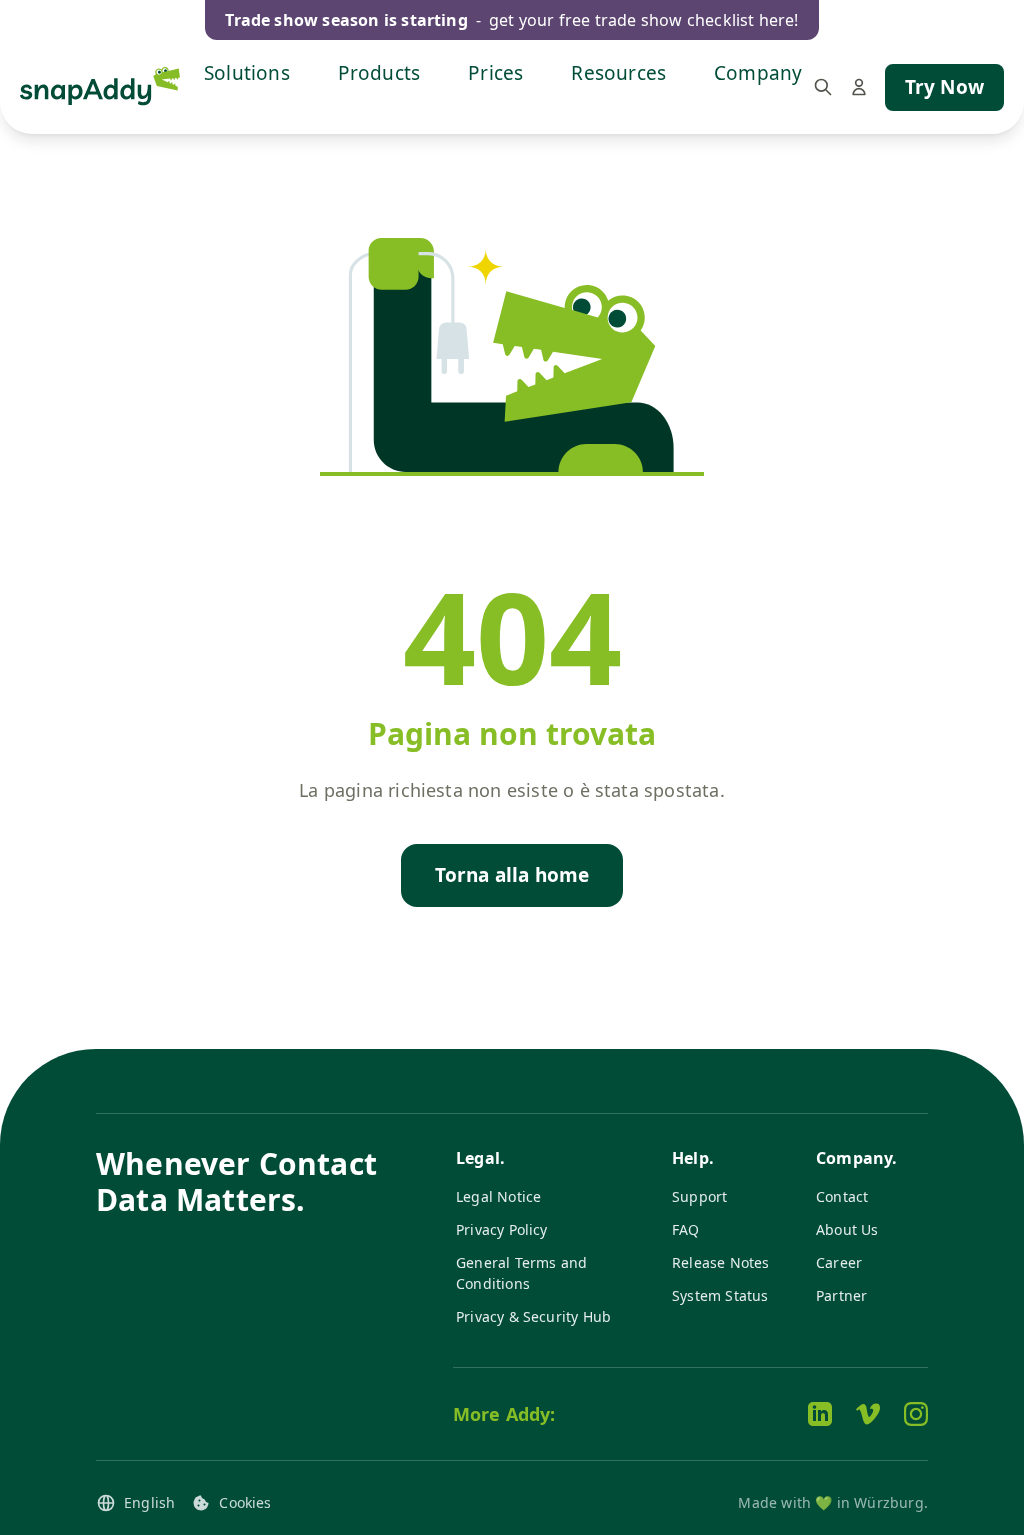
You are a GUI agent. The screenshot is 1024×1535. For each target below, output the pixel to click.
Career (839, 1262)
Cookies (245, 1502)
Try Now (944, 87)
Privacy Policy (502, 1229)
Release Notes (720, 1262)
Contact (842, 1196)
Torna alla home (512, 875)
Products (379, 73)
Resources (618, 73)
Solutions (247, 73)
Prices (495, 73)
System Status (720, 1295)
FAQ (686, 1229)
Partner (841, 1295)
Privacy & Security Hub (533, 1316)
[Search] (823, 87)
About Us (847, 1229)
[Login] (859, 87)
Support (699, 1196)
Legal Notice (498, 1196)
